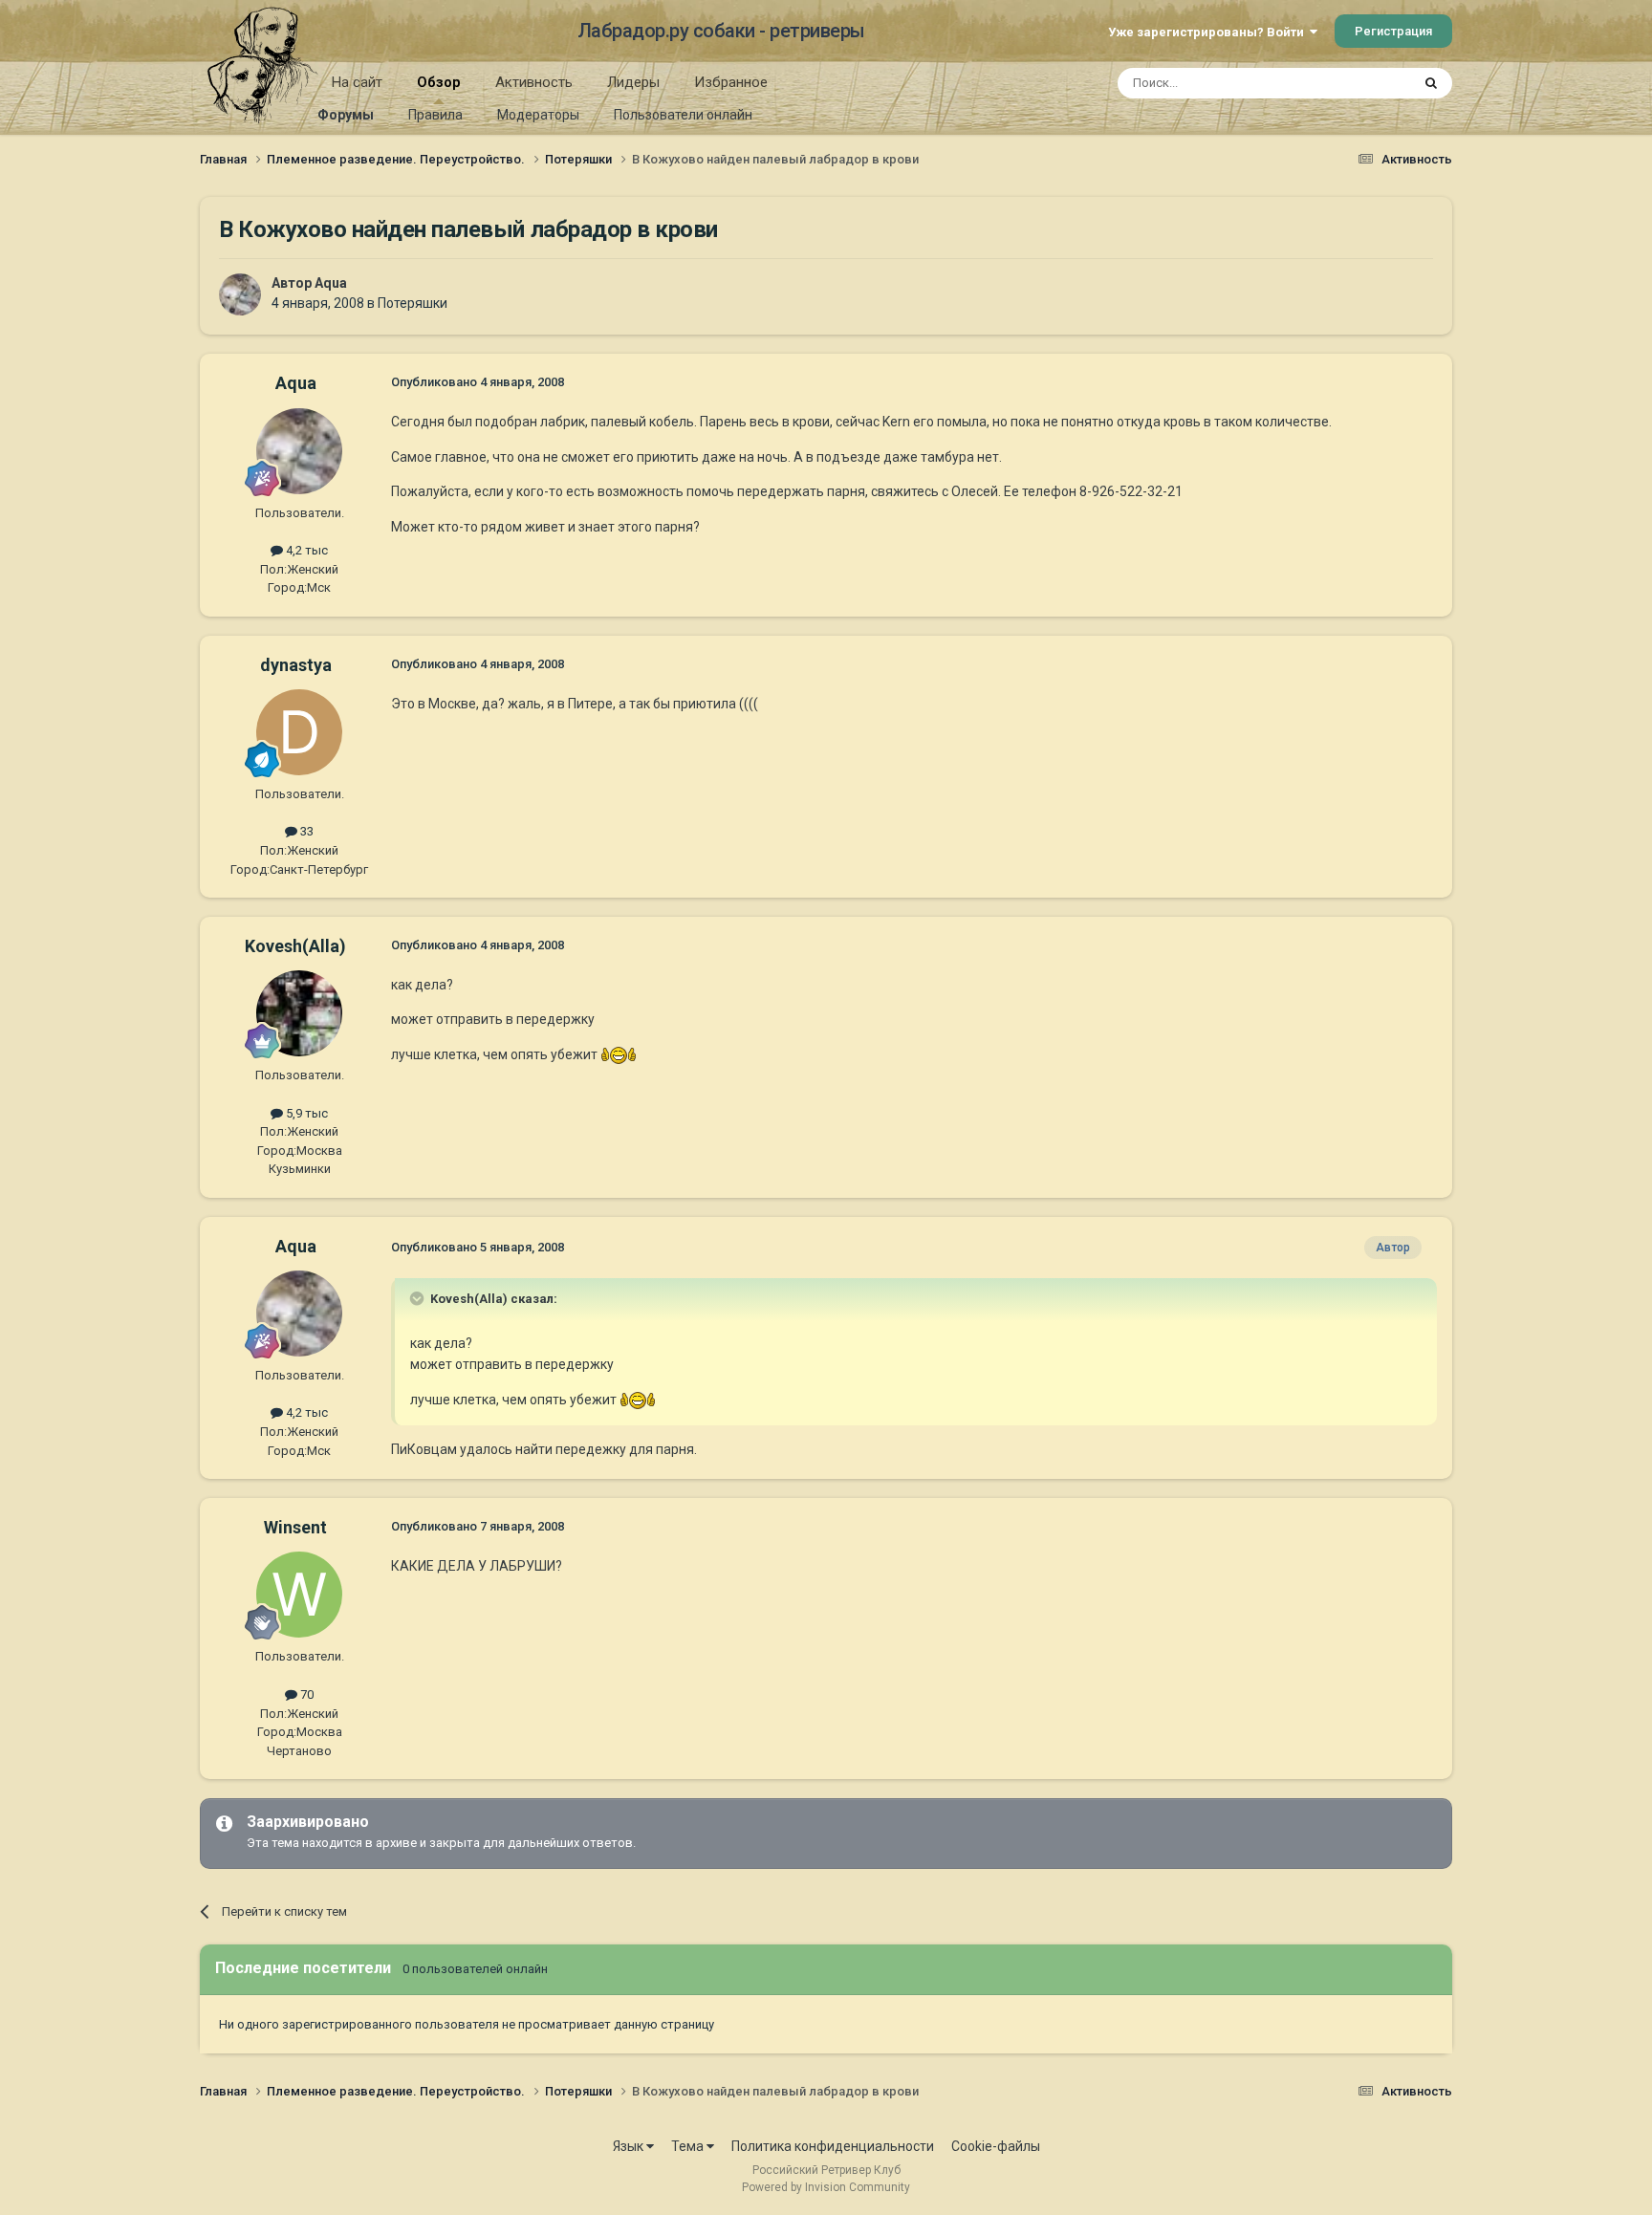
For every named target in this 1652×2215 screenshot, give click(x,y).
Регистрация (1393, 31)
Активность (534, 82)
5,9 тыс (305, 1113)
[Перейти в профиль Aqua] (240, 294)
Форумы (346, 115)
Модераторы (538, 115)
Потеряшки (413, 303)
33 (305, 831)
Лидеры (633, 82)
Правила (435, 115)
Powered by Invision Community (826, 2187)
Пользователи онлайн (683, 115)
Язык (630, 2146)
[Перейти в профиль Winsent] (299, 1595)
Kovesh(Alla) (295, 946)
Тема (689, 2146)
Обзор (439, 82)
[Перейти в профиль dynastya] (299, 732)
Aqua (331, 283)
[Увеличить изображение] (619, 1054)
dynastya (296, 665)
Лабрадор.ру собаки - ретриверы (721, 31)
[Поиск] (1431, 83)
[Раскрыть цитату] (419, 1298)
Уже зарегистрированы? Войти (1209, 32)
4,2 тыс (305, 550)
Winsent (295, 1527)
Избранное (731, 82)
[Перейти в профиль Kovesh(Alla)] (299, 1013)
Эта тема (1359, 83)
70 (305, 1694)
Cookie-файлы (996, 2146)
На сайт (357, 82)
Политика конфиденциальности (833, 2146)
